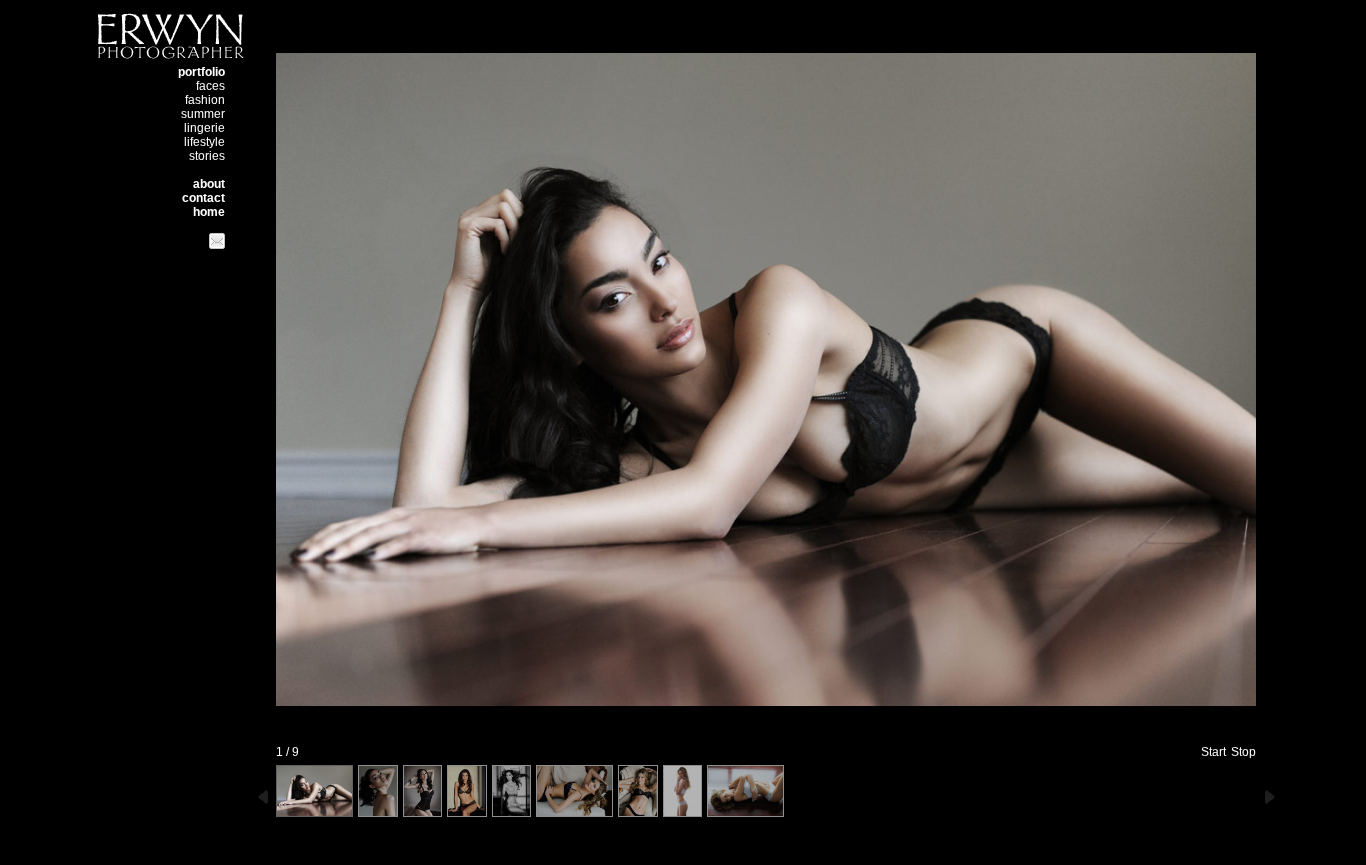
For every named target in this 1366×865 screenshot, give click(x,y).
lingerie (204, 128)
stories (207, 156)
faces (210, 86)
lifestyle (204, 142)
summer (203, 114)
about (209, 184)
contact (203, 198)
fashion (205, 100)
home (209, 212)
